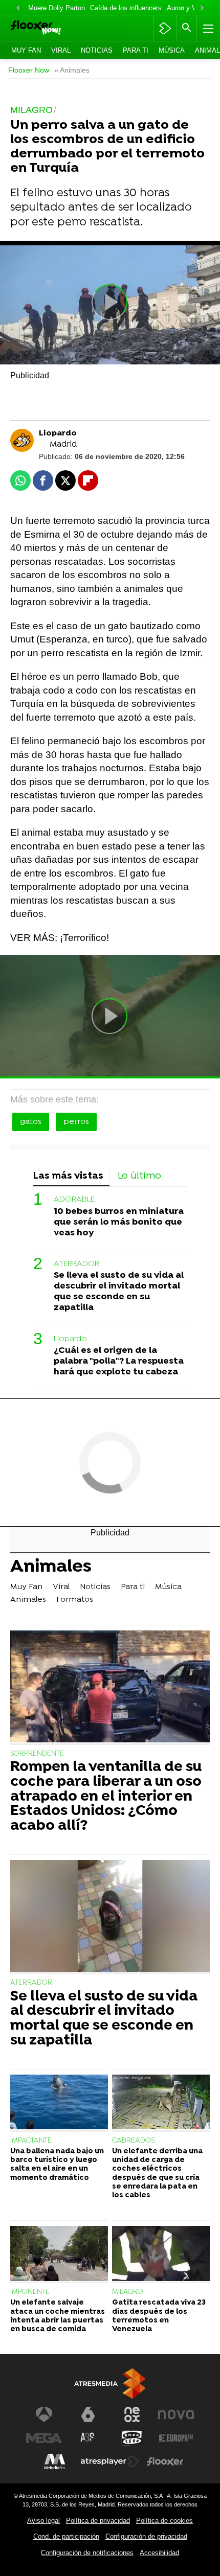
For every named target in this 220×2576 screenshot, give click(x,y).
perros (76, 1122)
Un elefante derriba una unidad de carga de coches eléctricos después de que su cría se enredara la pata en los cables (157, 2173)
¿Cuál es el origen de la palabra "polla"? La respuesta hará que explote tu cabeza (119, 1361)
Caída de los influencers (126, 8)
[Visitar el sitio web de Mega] (44, 2438)
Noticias (97, 50)
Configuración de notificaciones (87, 2553)
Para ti (136, 50)
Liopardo (70, 1339)
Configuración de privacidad (146, 2536)
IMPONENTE (30, 2292)
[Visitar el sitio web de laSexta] (88, 2414)
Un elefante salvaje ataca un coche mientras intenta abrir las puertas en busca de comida (58, 2316)
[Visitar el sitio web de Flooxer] (165, 2462)
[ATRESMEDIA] (110, 2384)
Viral (61, 50)
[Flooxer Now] (50, 28)
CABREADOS (133, 2141)
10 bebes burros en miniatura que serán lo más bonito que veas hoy (119, 1222)
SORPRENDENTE (37, 1754)
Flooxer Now (29, 70)
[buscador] (187, 28)
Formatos (75, 1600)
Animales (51, 1568)
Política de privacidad (98, 2521)
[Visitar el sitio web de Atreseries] (88, 2438)
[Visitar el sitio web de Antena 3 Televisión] (44, 2414)
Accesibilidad (159, 2553)
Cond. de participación (66, 2536)
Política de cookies (164, 2521)
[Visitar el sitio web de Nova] (176, 2414)
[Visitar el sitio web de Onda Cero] (132, 2438)
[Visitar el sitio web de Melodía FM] (55, 2462)
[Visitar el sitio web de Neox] (132, 2414)
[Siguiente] (202, 8)
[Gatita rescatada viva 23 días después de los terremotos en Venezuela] (161, 2255)
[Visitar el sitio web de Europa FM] (176, 2438)
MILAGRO (128, 2292)
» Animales (72, 70)
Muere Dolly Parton (57, 8)
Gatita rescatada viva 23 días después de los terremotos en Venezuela (159, 2316)
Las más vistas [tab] (68, 1176)
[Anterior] (18, 8)
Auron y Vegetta (191, 8)
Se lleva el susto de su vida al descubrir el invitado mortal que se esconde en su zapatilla (119, 1292)
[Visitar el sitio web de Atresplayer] (110, 2462)
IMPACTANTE (31, 2141)
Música (172, 50)
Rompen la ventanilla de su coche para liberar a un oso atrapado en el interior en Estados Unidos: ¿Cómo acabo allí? (106, 1797)
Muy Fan (26, 50)
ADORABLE (74, 1200)
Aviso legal (43, 2521)
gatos (31, 1122)
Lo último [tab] (139, 1176)
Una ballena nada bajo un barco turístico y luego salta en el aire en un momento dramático (57, 2165)
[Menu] (207, 28)
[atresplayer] (165, 28)
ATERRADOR (76, 1264)
